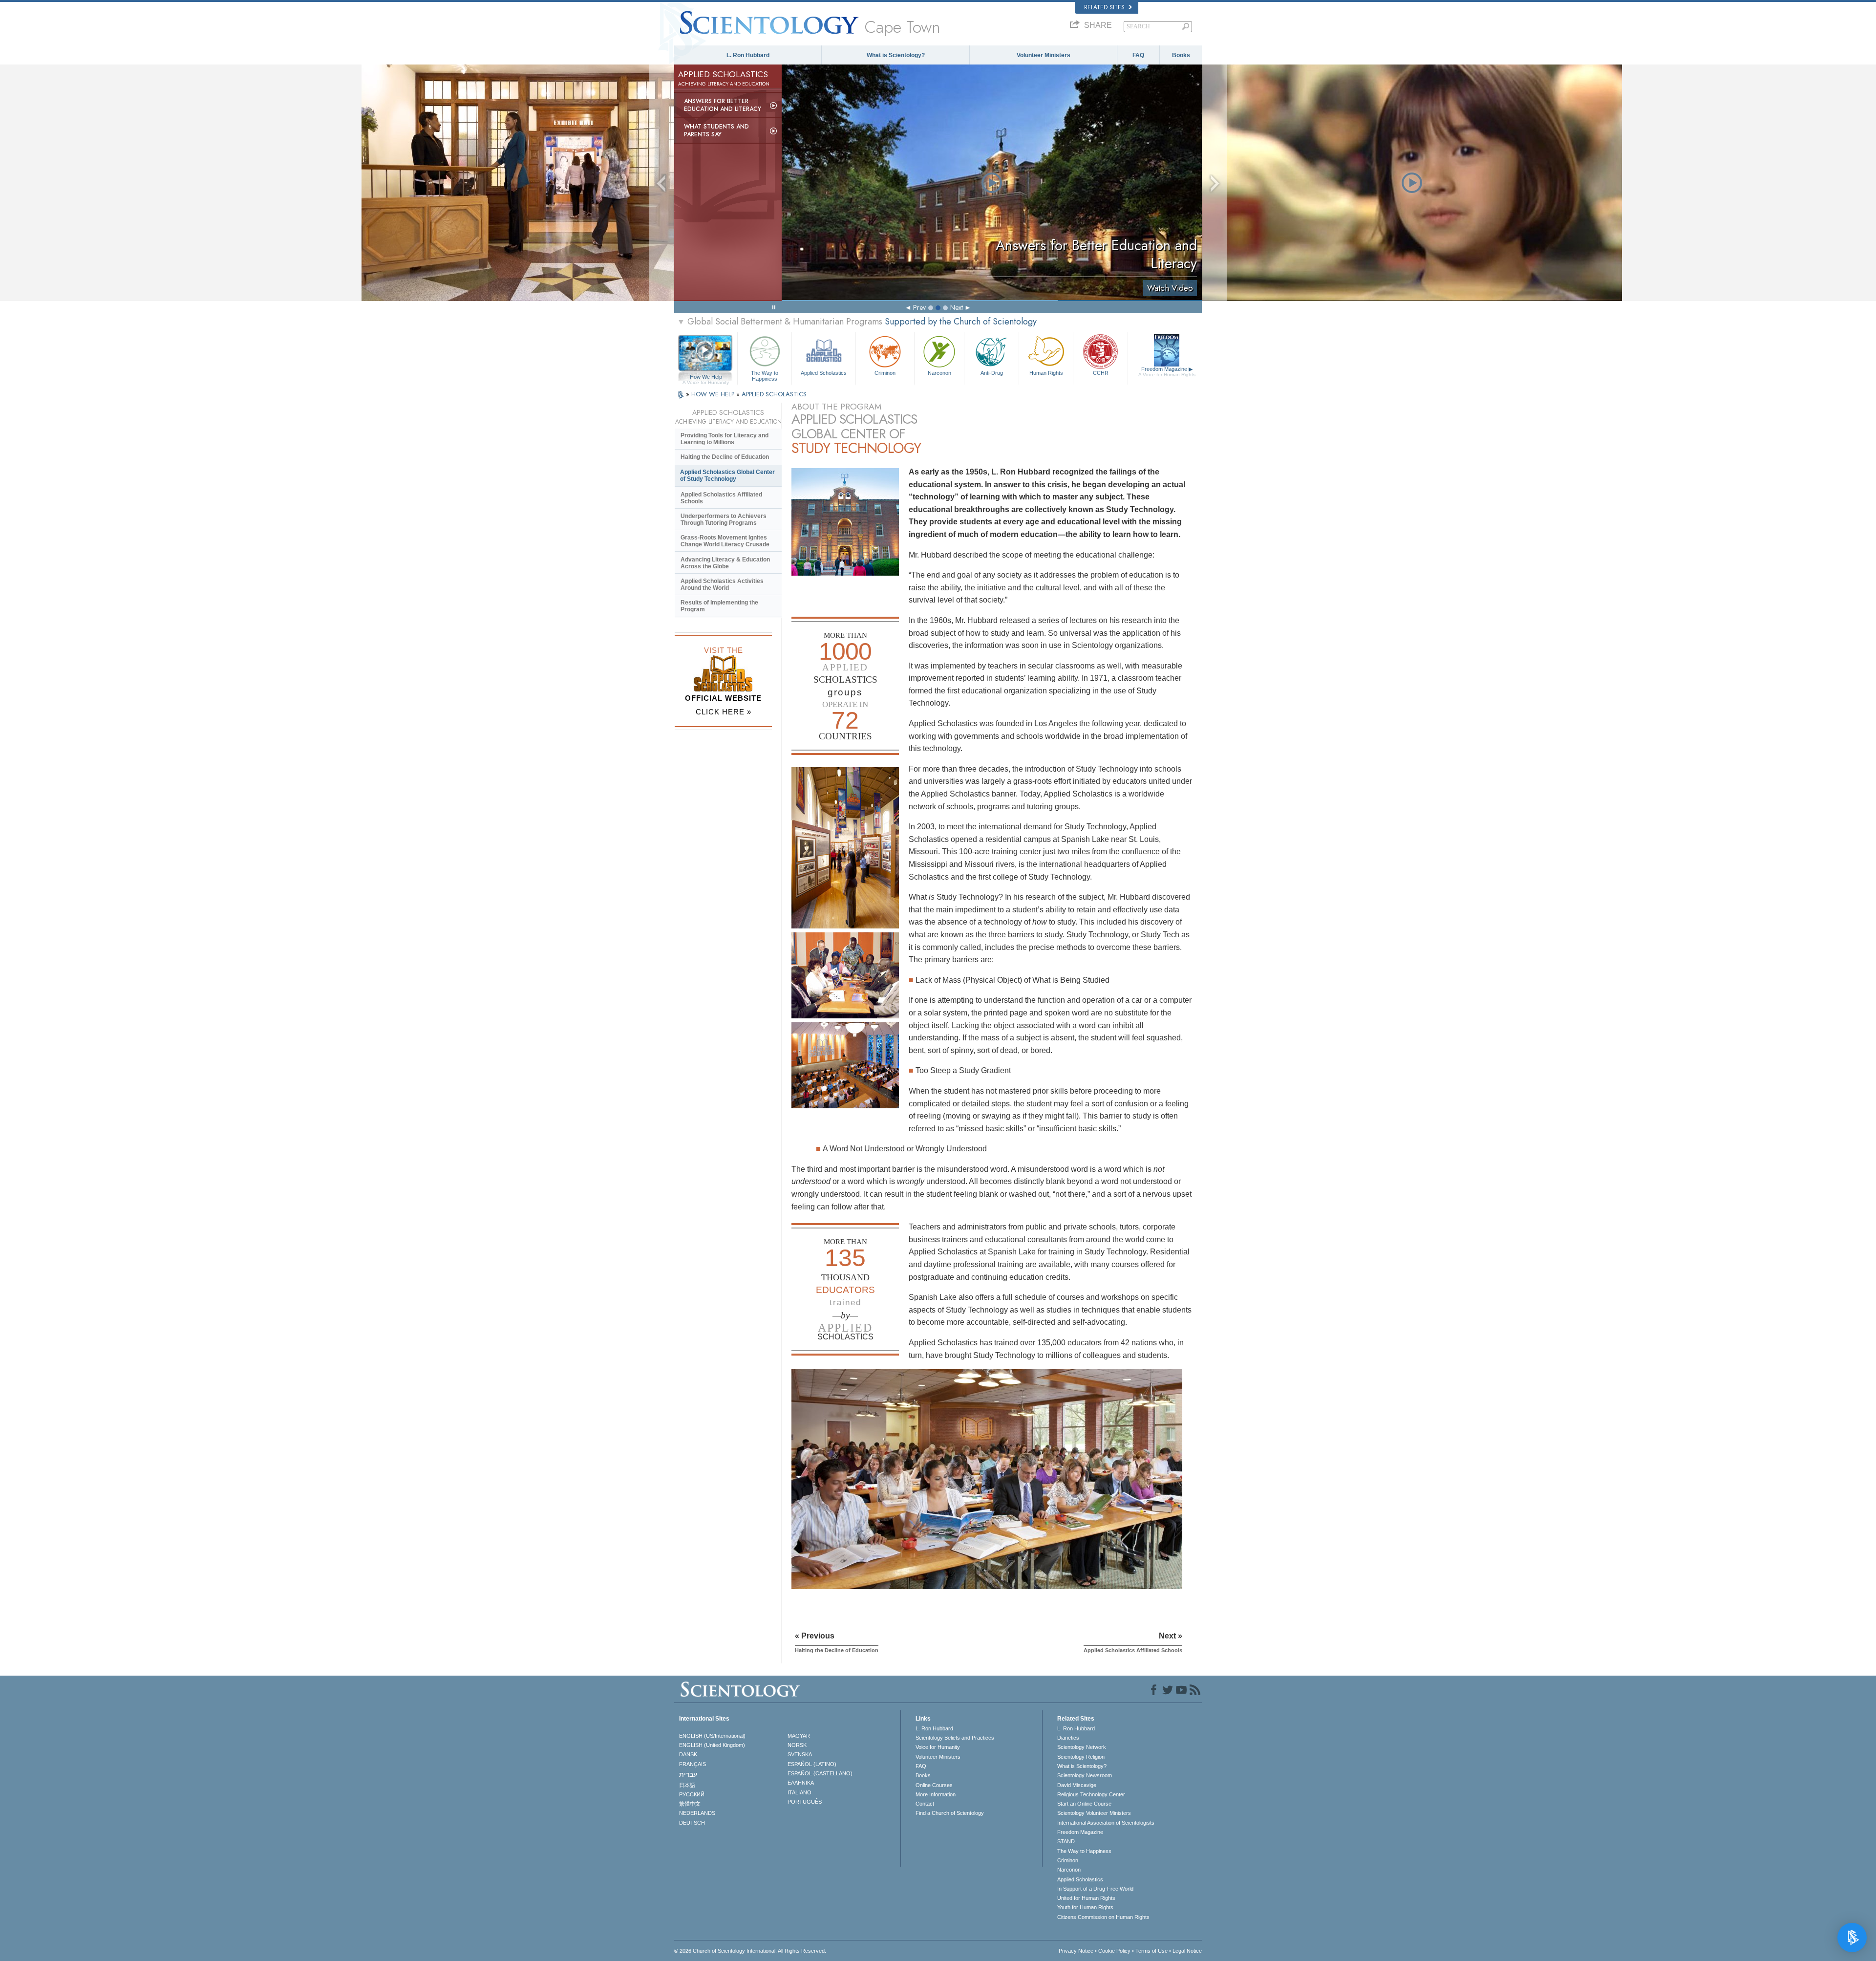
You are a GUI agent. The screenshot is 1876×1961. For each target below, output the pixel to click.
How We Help (706, 377)
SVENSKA (800, 1754)
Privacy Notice (1076, 1951)
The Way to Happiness (765, 375)
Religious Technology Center (1091, 1794)
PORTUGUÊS (805, 1802)
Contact (925, 1804)
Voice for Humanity (938, 1747)
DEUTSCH (692, 1823)
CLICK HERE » (724, 712)
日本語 (687, 1785)
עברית (688, 1774)
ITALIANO (799, 1792)
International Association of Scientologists (1106, 1823)
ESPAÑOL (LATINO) (812, 1764)
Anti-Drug (992, 373)
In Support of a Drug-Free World (1095, 1889)
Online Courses (934, 1785)
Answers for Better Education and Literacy (723, 105)
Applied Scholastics (824, 373)
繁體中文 (690, 1804)
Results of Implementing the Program (719, 606)
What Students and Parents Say (716, 130)
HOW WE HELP (714, 394)
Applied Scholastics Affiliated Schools (721, 498)
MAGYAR (799, 1736)
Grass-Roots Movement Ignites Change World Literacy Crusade (725, 541)
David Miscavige (1077, 1785)
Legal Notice (1187, 1951)
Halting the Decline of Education (725, 457)
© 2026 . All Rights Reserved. (750, 1951)
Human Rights (1046, 373)
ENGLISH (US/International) (712, 1736)
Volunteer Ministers (1044, 55)
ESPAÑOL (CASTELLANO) (820, 1773)
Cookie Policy (1114, 1951)
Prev (919, 307)
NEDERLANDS (697, 1813)
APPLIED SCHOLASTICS (774, 394)
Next (957, 307)
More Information (936, 1794)
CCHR (1101, 373)
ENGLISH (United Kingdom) (712, 1745)
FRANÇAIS (693, 1764)
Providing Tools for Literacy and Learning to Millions (725, 439)
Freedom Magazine (1167, 372)
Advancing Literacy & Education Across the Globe (725, 563)
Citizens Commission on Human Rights (1103, 1917)
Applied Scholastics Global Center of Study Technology (727, 475)
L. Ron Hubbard (748, 55)
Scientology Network (1082, 1747)
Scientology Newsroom (1085, 1775)
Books (1181, 55)
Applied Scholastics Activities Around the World (722, 584)
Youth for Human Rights (1085, 1907)
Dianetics (1068, 1738)
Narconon (939, 373)
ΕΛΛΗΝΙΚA (801, 1783)
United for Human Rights (1086, 1898)
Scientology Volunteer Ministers (1094, 1813)
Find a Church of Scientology (950, 1813)
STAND (1066, 1841)
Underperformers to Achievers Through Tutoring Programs (724, 519)
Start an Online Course (1084, 1804)
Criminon (885, 373)
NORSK (797, 1745)
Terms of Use (1151, 1951)
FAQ (1138, 55)
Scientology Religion (1081, 1757)
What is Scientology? (896, 55)
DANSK (688, 1754)
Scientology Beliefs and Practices (955, 1738)
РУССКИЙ (692, 1794)
